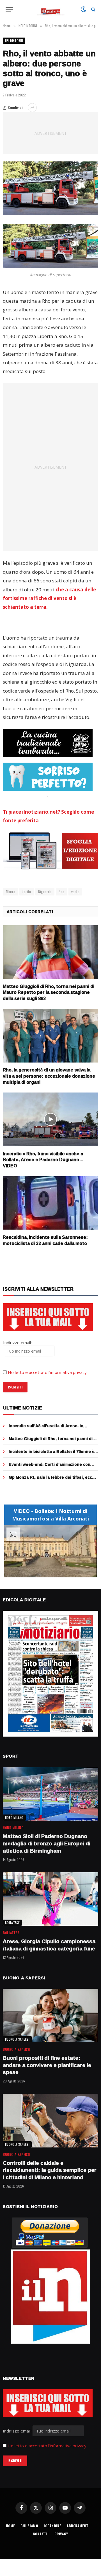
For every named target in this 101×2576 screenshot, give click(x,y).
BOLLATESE (12, 1923)
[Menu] (9, 9)
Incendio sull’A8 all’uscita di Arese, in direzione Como (46, 1428)
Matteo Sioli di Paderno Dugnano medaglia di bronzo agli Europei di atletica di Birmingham (47, 1843)
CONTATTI (41, 2534)
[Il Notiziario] (51, 9)
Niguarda (45, 892)
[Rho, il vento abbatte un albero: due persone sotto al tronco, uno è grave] (50, 188)
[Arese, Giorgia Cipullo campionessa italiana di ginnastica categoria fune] (50, 1899)
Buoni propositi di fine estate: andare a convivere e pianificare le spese (47, 2065)
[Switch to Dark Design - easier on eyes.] (83, 9)
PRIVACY (61, 2534)
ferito (27, 892)
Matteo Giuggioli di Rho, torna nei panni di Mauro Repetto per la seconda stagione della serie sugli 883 (49, 992)
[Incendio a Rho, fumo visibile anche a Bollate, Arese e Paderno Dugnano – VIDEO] (50, 1119)
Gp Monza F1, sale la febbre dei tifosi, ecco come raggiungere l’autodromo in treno (52, 1480)
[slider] (44, 1573)
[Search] (93, 9)
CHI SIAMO (29, 2526)
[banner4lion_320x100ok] (48, 743)
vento (75, 892)
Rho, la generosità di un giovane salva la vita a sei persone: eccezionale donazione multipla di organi (49, 1076)
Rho (61, 892)
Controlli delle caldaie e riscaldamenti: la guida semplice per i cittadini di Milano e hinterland (50, 2170)
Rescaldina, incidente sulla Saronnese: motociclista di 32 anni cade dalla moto (45, 1240)
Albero (10, 892)
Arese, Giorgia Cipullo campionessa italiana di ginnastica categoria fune (49, 1945)
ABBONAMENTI (78, 2526)
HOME (10, 2526)
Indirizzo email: (18, 2431)
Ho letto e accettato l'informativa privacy (47, 2446)
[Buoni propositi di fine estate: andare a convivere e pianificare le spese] (50, 2016)
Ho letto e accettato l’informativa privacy (47, 1372)
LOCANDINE (53, 2526)
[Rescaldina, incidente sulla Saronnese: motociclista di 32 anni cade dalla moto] (50, 1203)
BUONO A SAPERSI (17, 2039)
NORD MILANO (14, 1818)
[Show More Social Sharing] (32, 108)
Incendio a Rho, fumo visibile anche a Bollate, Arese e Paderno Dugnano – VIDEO (43, 1160)
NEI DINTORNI (14, 41)
